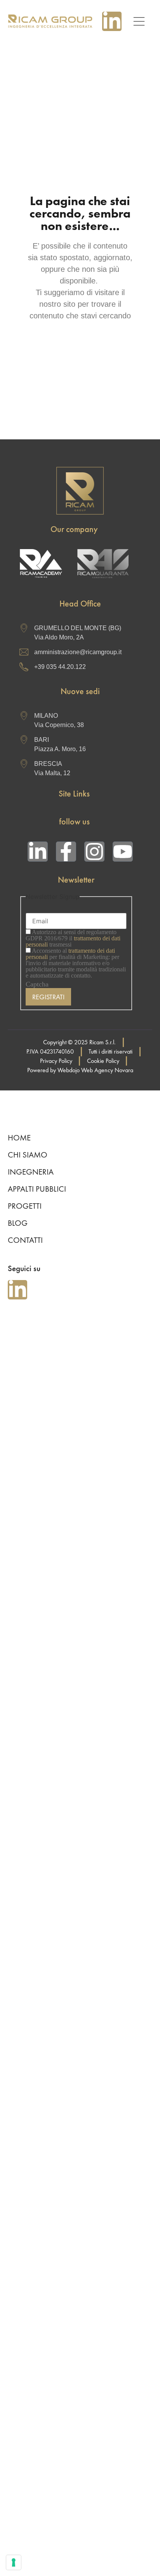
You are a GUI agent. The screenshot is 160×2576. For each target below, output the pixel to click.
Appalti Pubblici (37, 1189)
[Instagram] (94, 852)
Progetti (25, 1206)
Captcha (37, 984)
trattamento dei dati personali (70, 954)
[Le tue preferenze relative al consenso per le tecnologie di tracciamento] (14, 2562)
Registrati (48, 997)
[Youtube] (123, 852)
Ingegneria (31, 1172)
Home (19, 1138)
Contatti (25, 1240)
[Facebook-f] (66, 852)
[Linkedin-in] (112, 21)
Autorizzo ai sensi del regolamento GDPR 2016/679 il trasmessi (73, 938)
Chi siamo (28, 1155)
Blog (18, 1223)
